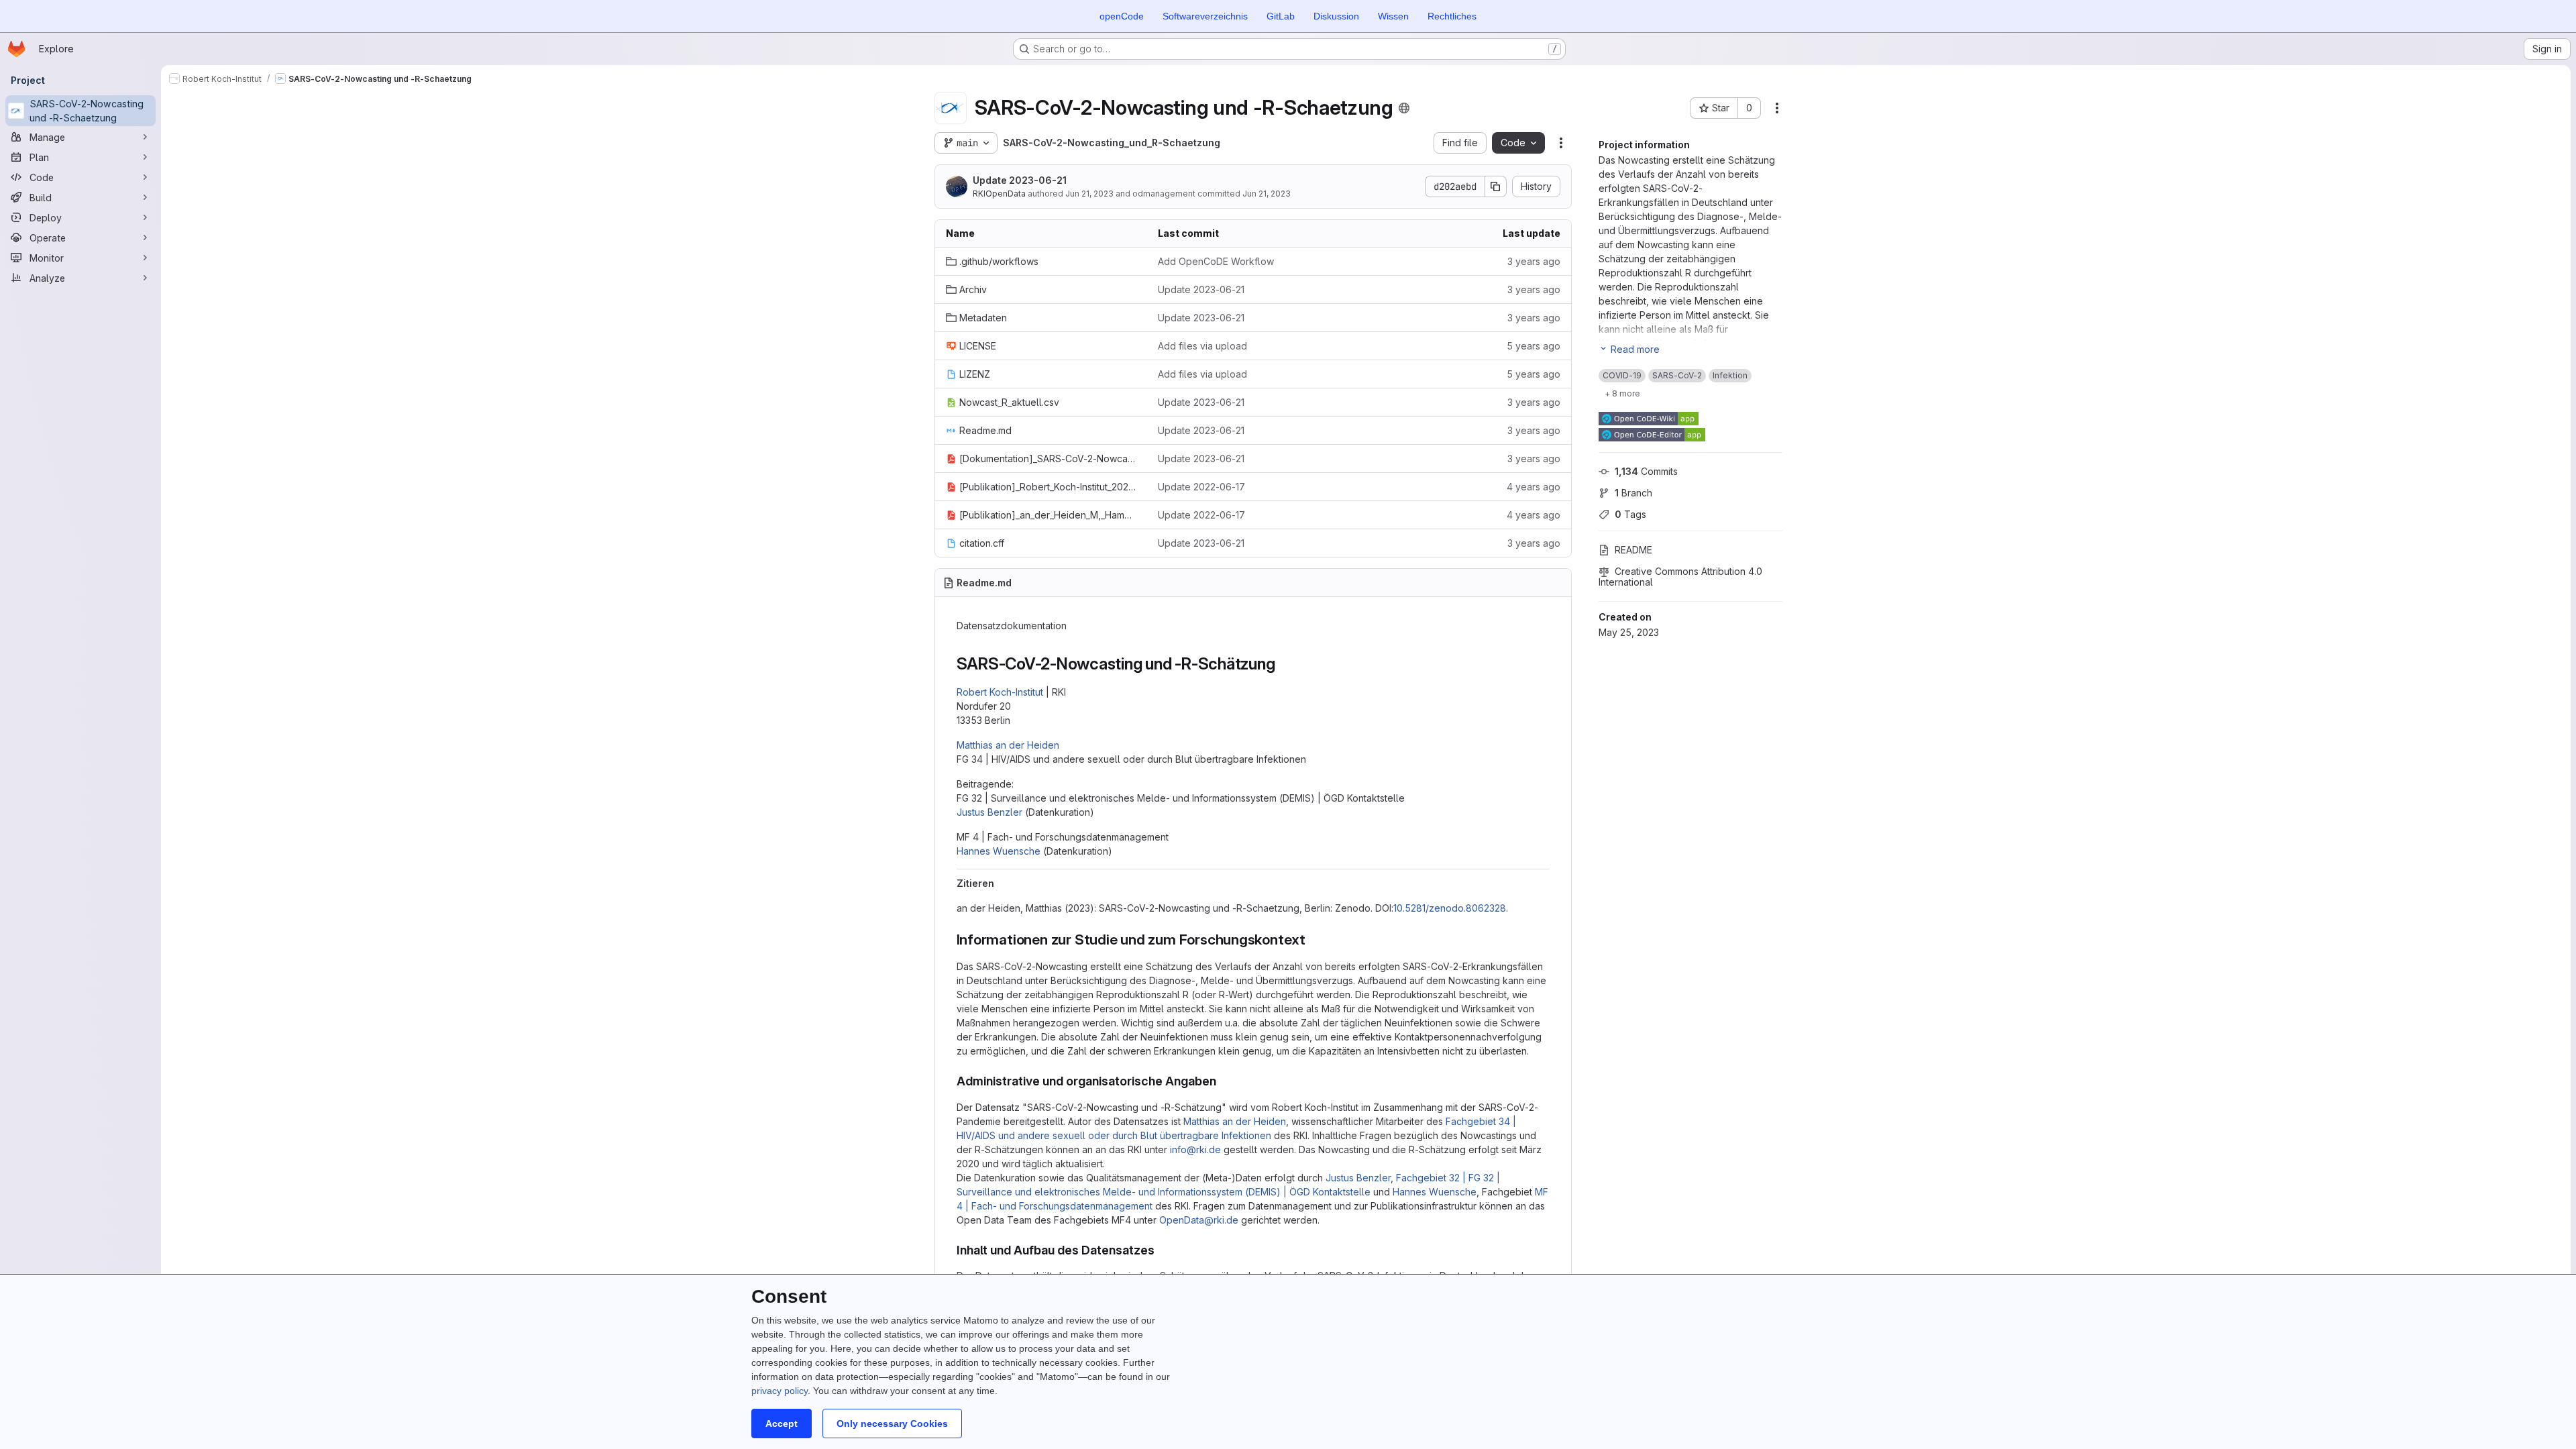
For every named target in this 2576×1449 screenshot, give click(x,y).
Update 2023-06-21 (1020, 180)
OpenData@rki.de (1199, 1220)
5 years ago (1534, 346)
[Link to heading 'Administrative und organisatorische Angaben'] (1223, 1081)
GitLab (1281, 16)
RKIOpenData (999, 194)
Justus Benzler (989, 812)
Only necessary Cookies (892, 1424)
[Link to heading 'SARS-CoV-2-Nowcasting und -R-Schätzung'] (1283, 664)
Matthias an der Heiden (1008, 745)
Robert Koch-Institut (1000, 692)
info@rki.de (1195, 1149)
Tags (1630, 514)
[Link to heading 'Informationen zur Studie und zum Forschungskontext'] (1313, 940)
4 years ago (1534, 487)
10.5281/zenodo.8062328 (1450, 908)
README (1633, 550)
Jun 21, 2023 (1089, 194)
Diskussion (1336, 16)
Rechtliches (1452, 16)
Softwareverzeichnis (1205, 16)
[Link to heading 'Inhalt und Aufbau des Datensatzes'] (1161, 1250)
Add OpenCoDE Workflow (1216, 261)
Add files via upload (1202, 346)
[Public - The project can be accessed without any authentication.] (1404, 108)
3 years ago (1534, 261)
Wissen (1393, 16)
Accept (782, 1424)
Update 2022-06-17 (1201, 487)
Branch (1633, 493)
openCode (1122, 16)
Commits (1646, 471)
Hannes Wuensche (999, 851)
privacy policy (780, 1391)
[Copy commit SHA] (1496, 186)
